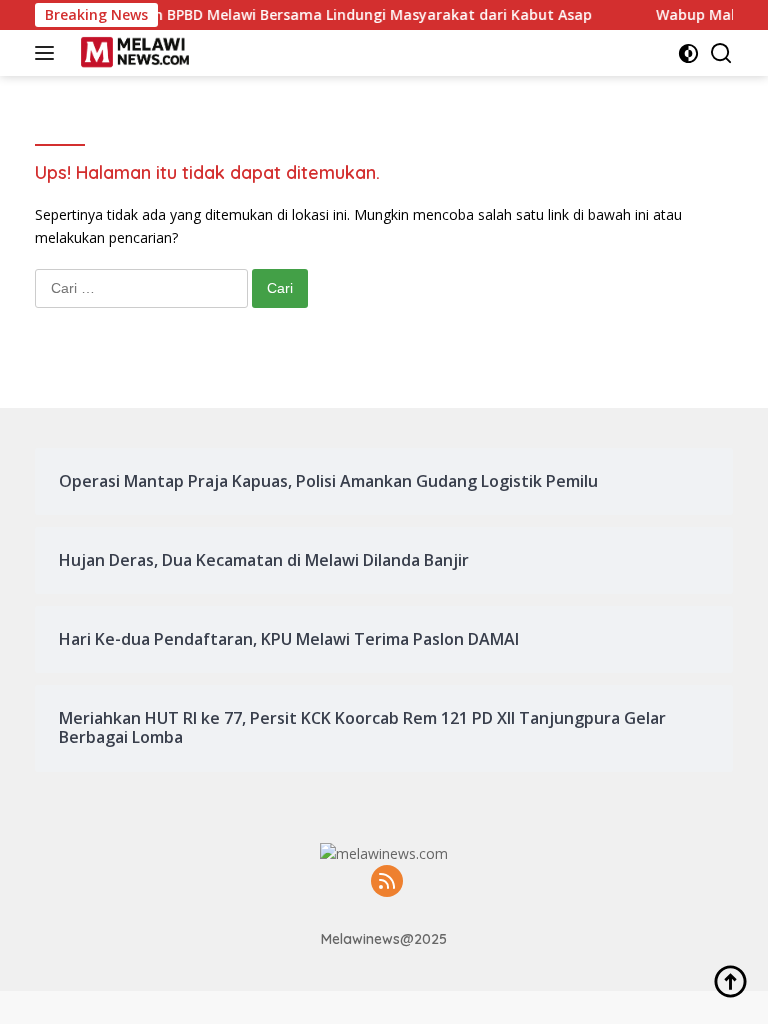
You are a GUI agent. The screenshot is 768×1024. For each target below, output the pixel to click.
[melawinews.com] (132, 53)
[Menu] (48, 53)
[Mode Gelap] (688, 53)
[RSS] (387, 882)
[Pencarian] (721, 53)
